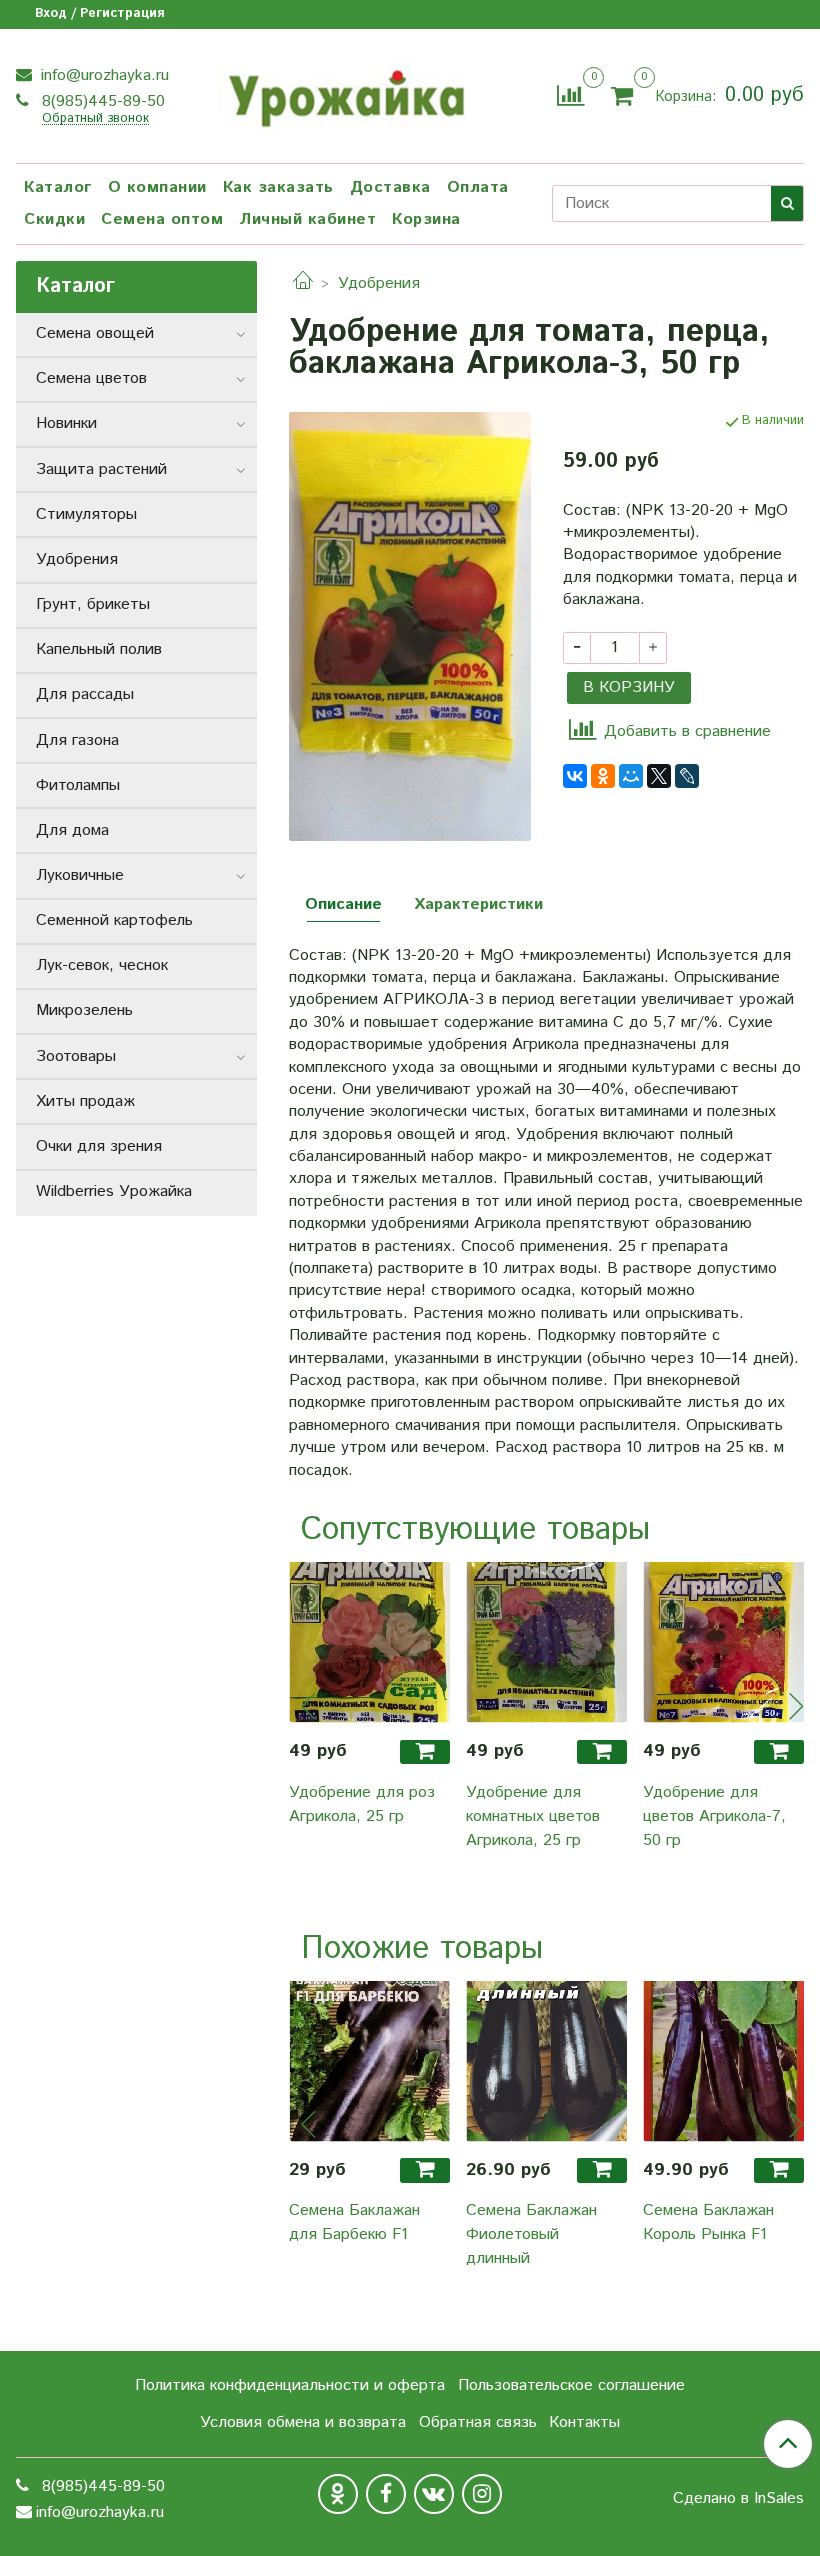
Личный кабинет (307, 219)
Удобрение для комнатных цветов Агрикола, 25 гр (533, 1816)
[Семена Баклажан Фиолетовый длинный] (546, 2061)
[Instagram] (482, 2494)
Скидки (54, 219)
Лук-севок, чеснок (102, 965)
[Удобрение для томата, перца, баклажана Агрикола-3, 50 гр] (409, 625)
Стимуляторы (86, 514)
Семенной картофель (114, 920)
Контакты (584, 2422)
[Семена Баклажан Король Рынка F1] (723, 2061)
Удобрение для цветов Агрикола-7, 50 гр (714, 1816)
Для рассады (85, 694)
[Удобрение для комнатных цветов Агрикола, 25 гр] (546, 1642)
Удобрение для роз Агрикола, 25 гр (362, 1804)
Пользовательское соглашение (571, 2385)
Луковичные (80, 875)
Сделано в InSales (738, 2499)
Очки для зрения (99, 1146)
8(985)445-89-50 (101, 101)
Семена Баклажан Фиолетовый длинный (531, 2234)
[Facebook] (386, 2494)
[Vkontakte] (434, 2494)
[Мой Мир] (631, 776)
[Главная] (303, 283)
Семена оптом (162, 219)
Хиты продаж (85, 1101)
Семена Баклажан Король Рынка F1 (708, 2222)
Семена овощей (95, 333)
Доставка (390, 187)
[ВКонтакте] (575, 776)
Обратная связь (478, 2422)
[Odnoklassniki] (338, 2494)
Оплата (478, 187)
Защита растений (101, 469)
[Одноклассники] (603, 776)
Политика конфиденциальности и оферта (290, 2385)
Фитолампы (78, 785)
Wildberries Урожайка (114, 1191)
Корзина (426, 219)
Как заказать (278, 187)
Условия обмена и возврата (303, 2422)
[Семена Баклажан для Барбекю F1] (369, 2061)
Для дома (72, 830)
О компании (157, 187)
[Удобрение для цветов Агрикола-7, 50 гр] (723, 1642)
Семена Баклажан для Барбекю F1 (354, 2222)
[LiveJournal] (687, 776)
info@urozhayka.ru (102, 75)
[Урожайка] (344, 93)
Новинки (66, 423)
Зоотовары (76, 1056)
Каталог (58, 187)
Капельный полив (99, 649)
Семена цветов (91, 378)
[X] (659, 776)
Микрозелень (84, 1010)
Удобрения (379, 283)
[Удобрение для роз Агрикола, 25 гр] (369, 1642)
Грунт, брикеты (93, 604)
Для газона (77, 740)
